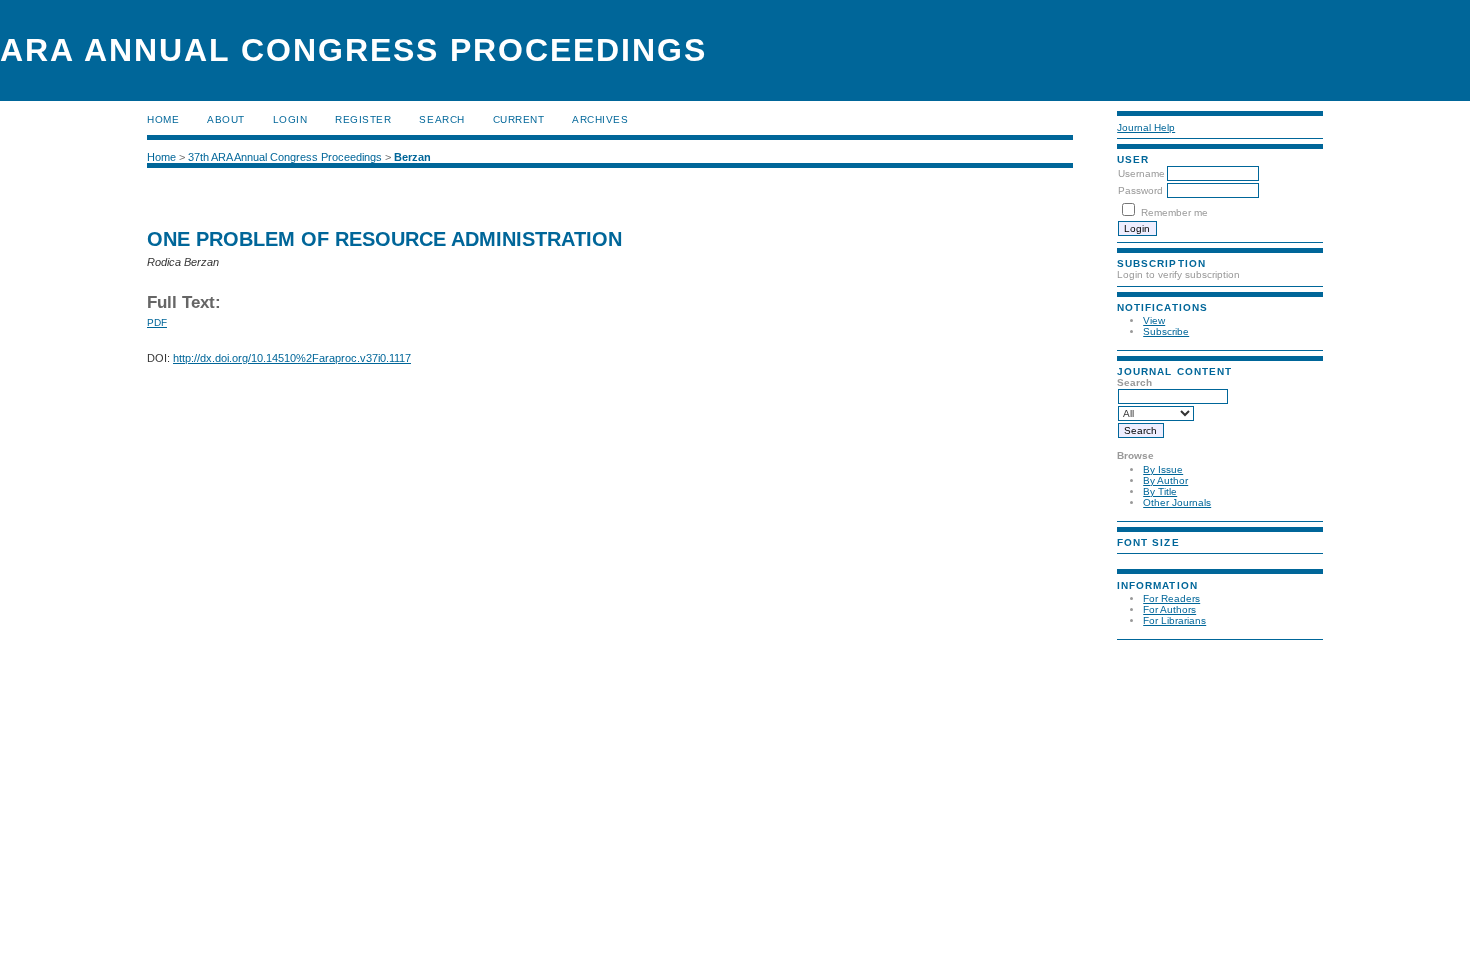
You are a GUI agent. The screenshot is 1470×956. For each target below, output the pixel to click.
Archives (600, 119)
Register (363, 119)
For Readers (1171, 598)
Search (441, 119)
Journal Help (1146, 127)
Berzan (412, 157)
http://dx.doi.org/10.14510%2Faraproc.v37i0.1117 (292, 358)
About (226, 119)
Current (519, 119)
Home (163, 119)
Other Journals (1177, 502)
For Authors (1169, 609)
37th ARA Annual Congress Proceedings (285, 157)
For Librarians (1174, 620)
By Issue (1163, 469)
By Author (1165, 480)
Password (1140, 190)
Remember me (1174, 212)
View (1154, 320)
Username (1141, 173)
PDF (157, 322)
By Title (1160, 491)
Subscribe (1166, 331)
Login (290, 119)
